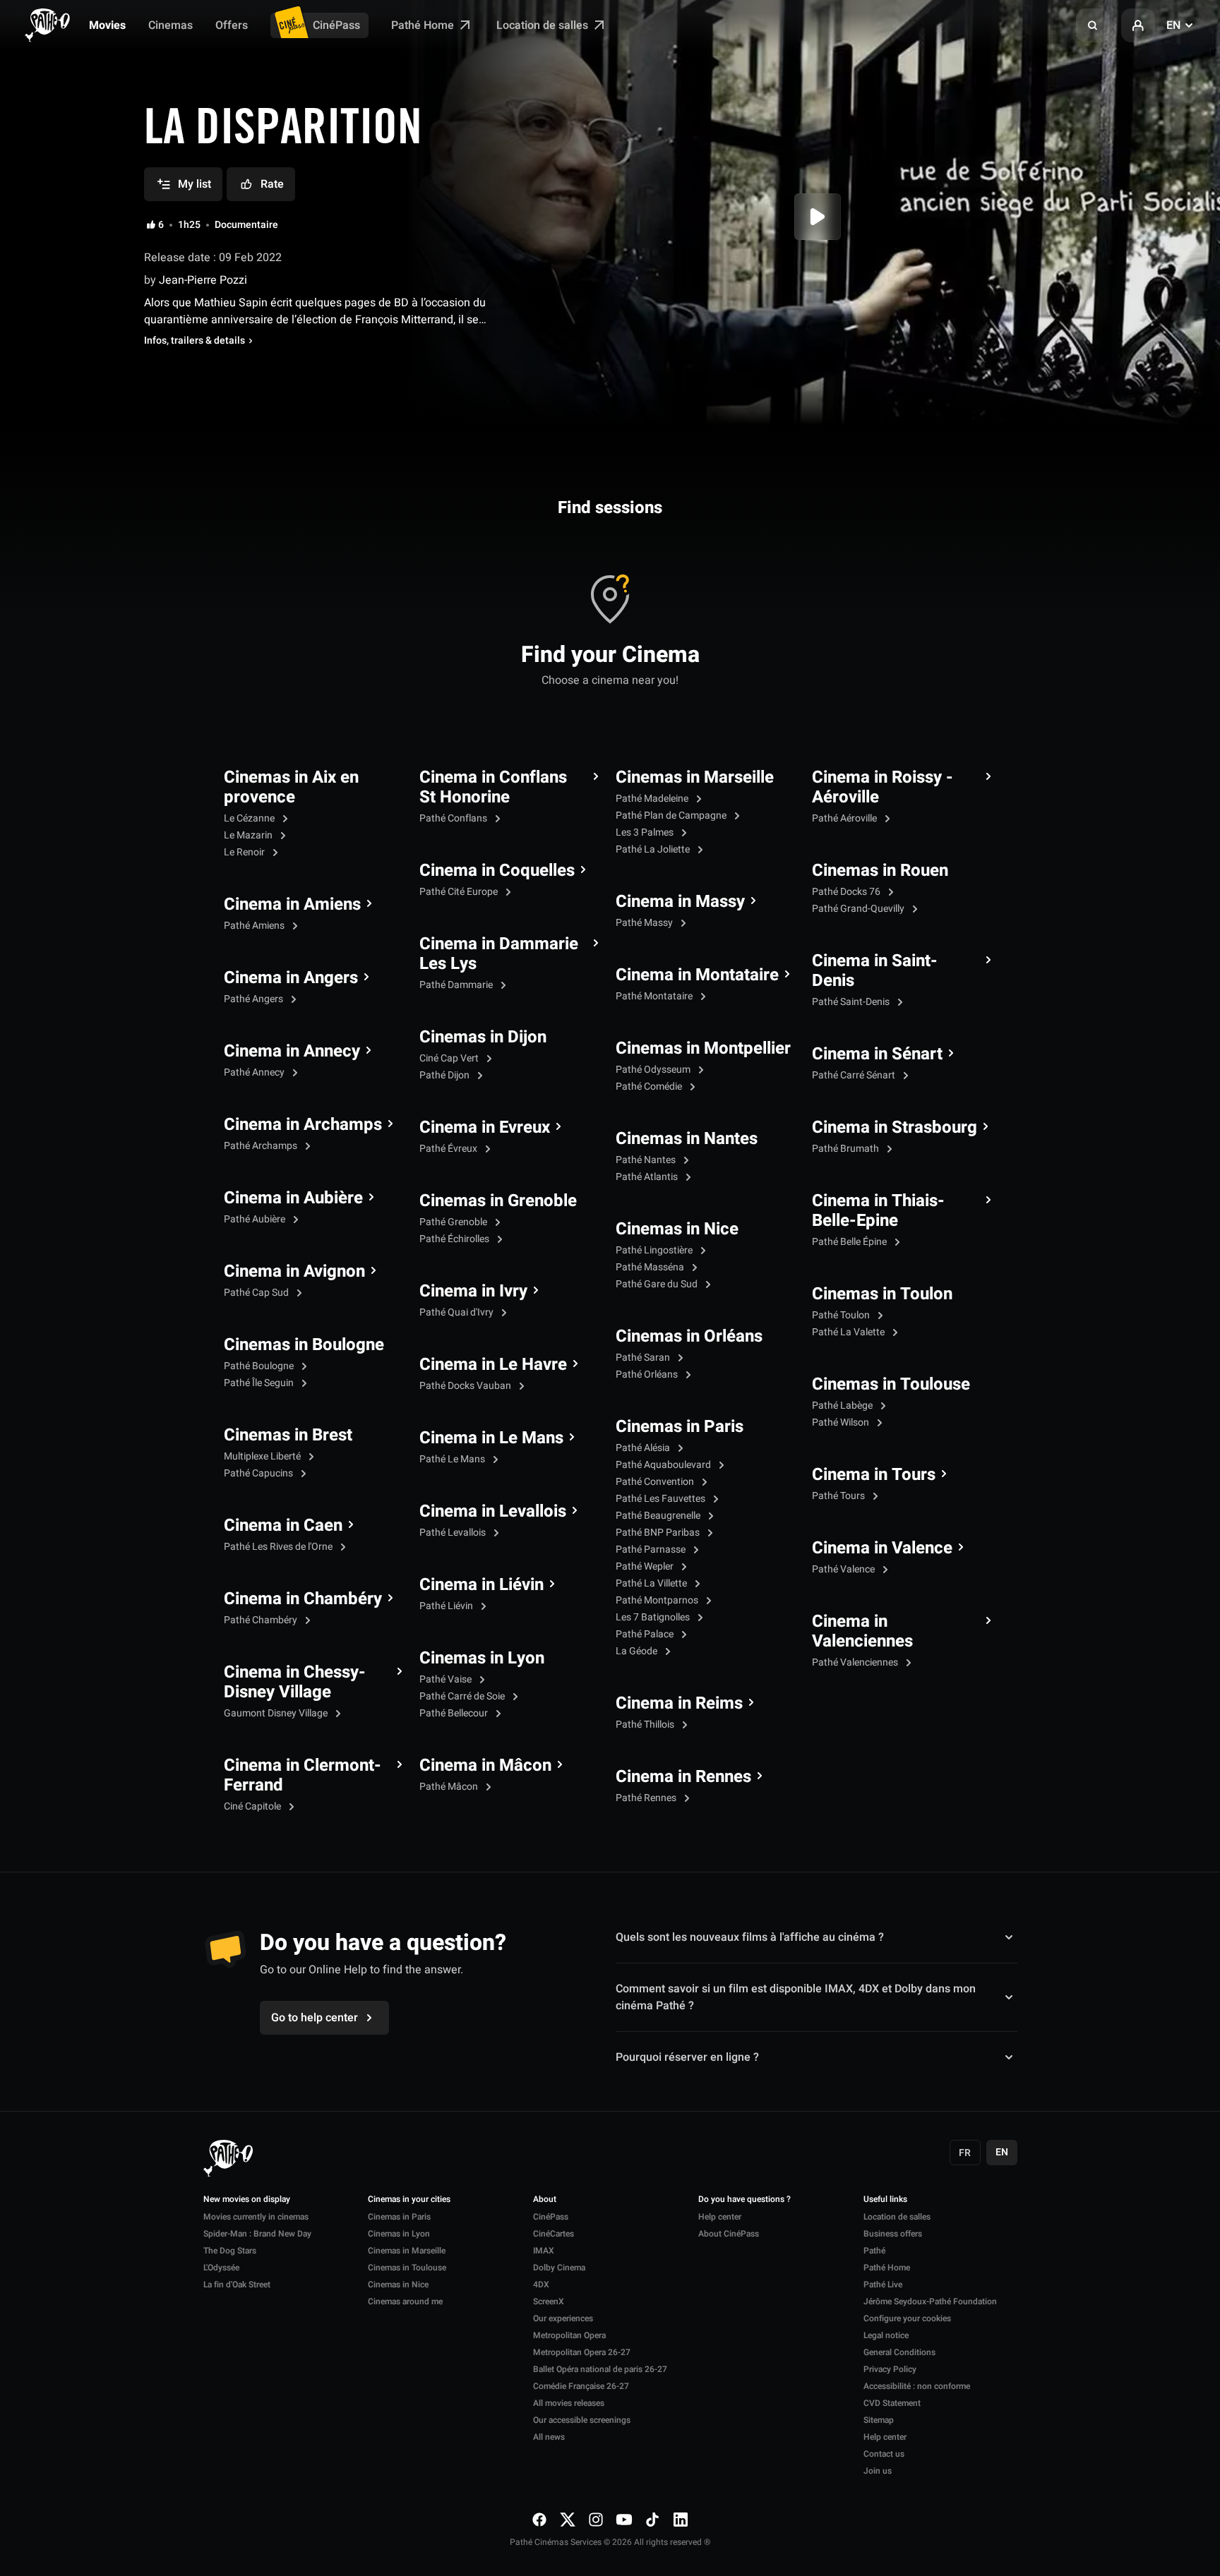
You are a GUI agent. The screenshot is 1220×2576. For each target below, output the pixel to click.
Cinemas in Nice (677, 1229)
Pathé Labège (843, 1406)
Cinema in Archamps (303, 1125)
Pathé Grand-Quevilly (859, 909)
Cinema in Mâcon (485, 1766)
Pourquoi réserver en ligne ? (687, 2057)
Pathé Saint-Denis (852, 1002)
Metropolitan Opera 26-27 (582, 2352)
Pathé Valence (844, 1569)
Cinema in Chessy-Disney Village (295, 1683)
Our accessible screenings (582, 2420)
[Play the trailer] (818, 217)
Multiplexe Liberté (263, 1456)
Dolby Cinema (559, 2268)
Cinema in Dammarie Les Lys (499, 954)
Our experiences (563, 2318)
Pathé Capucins (259, 1473)
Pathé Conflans (454, 818)
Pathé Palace (646, 1634)
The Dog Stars (230, 2251)
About (545, 2200)
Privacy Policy (890, 2369)
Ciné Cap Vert (450, 1058)
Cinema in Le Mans (491, 1438)
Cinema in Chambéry (303, 1599)
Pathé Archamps (262, 1146)
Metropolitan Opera (569, 2335)
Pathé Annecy (255, 1072)
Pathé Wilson (842, 1422)
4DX (541, 2285)
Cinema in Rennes (683, 1777)
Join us (878, 2471)
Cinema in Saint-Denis (875, 971)
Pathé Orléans (648, 1374)
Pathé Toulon (842, 1315)
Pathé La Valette (849, 1332)
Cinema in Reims (679, 1704)
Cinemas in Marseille (695, 778)
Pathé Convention (656, 1482)
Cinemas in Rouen (880, 871)
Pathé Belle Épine (850, 1242)
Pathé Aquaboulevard (664, 1465)
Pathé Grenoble (454, 1222)
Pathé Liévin (447, 1606)
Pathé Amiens (255, 926)
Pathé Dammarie (457, 985)
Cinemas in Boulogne (304, 1345)
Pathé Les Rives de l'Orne (279, 1547)
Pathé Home (424, 25)
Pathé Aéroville (845, 818)
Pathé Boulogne (260, 1366)
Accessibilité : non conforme (917, 2386)
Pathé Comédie (650, 1087)
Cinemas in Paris (680, 1427)
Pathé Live (883, 2285)
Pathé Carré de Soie (463, 1696)
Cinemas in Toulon (882, 1294)
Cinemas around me (405, 2301)
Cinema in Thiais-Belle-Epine (878, 1211)
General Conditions (899, 2352)
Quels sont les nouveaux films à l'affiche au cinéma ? (750, 1937)
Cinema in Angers (291, 978)
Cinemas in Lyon (482, 1659)
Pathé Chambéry (262, 1620)
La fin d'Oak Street (237, 2285)
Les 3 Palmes (646, 832)
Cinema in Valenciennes (862, 1632)
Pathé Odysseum (654, 1070)
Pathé (874, 2251)
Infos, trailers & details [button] (195, 341)
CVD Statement (892, 2403)
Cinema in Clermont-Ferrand (303, 1776)
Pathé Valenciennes (856, 1662)
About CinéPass (729, 2234)
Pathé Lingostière (655, 1250)
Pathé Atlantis (648, 1177)
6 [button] (161, 225)
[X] (568, 2519)
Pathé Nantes (647, 1160)
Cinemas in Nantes (687, 1139)
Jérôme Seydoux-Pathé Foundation (930, 2301)
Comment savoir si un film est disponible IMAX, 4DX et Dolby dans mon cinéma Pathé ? (796, 1997)
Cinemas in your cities (409, 2200)
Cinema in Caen (283, 1526)
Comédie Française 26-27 (581, 2386)
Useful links (885, 2200)
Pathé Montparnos (658, 1600)
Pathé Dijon (445, 1075)
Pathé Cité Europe (460, 892)
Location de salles (544, 25)
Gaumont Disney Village (277, 1713)
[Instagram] (596, 2519)
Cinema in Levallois (493, 1512)
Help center (720, 2217)
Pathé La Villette (652, 1583)
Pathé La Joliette (654, 849)
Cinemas (171, 25)
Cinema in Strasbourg (895, 1128)
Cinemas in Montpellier (703, 1049)
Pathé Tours (839, 1496)
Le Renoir (245, 852)
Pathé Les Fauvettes (662, 1499)
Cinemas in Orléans (689, 1337)
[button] (1093, 25)
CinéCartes (554, 2234)
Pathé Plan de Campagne (672, 815)
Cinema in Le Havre (493, 1365)
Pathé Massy (645, 923)
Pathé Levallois (454, 1533)
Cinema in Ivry (473, 1292)
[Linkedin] (681, 2519)
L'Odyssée (221, 2268)
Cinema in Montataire (697, 975)
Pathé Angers (255, 999)
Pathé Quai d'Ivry (457, 1312)
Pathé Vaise (447, 1679)
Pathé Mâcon (450, 1787)
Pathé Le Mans (453, 1459)
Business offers (893, 2234)
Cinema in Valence (882, 1548)
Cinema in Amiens (292, 905)
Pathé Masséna (651, 1267)
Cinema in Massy (680, 902)
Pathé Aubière (256, 1219)
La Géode (638, 1651)
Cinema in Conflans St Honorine (493, 788)
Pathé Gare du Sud (658, 1284)
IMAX (544, 2251)
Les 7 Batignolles (654, 1617)
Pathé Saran (644, 1358)
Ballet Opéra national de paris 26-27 (600, 2369)
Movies (107, 25)
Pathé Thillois (646, 1725)
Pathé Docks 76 (847, 892)
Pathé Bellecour (455, 1713)
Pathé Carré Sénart (855, 1075)
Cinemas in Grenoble (498, 1201)
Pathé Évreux (449, 1149)
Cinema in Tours (874, 1475)
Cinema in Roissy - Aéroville (883, 788)
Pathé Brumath (847, 1149)
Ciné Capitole (253, 1806)
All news (549, 2437)
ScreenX (549, 2301)
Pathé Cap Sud (257, 1293)
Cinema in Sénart (877, 1054)
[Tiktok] (652, 2519)
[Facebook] (539, 2519)
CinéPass (336, 25)
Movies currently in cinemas (256, 2217)
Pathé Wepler (646, 1566)
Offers (232, 25)
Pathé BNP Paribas (659, 1533)
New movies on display (247, 2200)
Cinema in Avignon (294, 1272)
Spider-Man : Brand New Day (257, 2234)
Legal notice (886, 2335)
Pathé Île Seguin (260, 1383)
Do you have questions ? (744, 2200)
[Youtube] (624, 2519)
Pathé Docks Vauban (466, 1386)
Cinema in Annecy (292, 1052)
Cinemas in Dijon (483, 1037)
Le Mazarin (249, 835)
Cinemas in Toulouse (891, 1385)
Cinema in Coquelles (497, 871)
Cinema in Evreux (485, 1128)
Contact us (884, 2454)
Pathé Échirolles (455, 1239)
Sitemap (879, 2420)
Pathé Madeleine (653, 799)
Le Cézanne (250, 818)
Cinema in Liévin (482, 1585)
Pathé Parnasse (652, 1549)
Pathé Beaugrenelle (659, 1516)
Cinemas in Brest (288, 1436)
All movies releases (569, 2403)
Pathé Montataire (655, 996)
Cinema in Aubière (293, 1198)
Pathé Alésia (644, 1448)
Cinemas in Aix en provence (291, 788)
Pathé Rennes (647, 1798)
